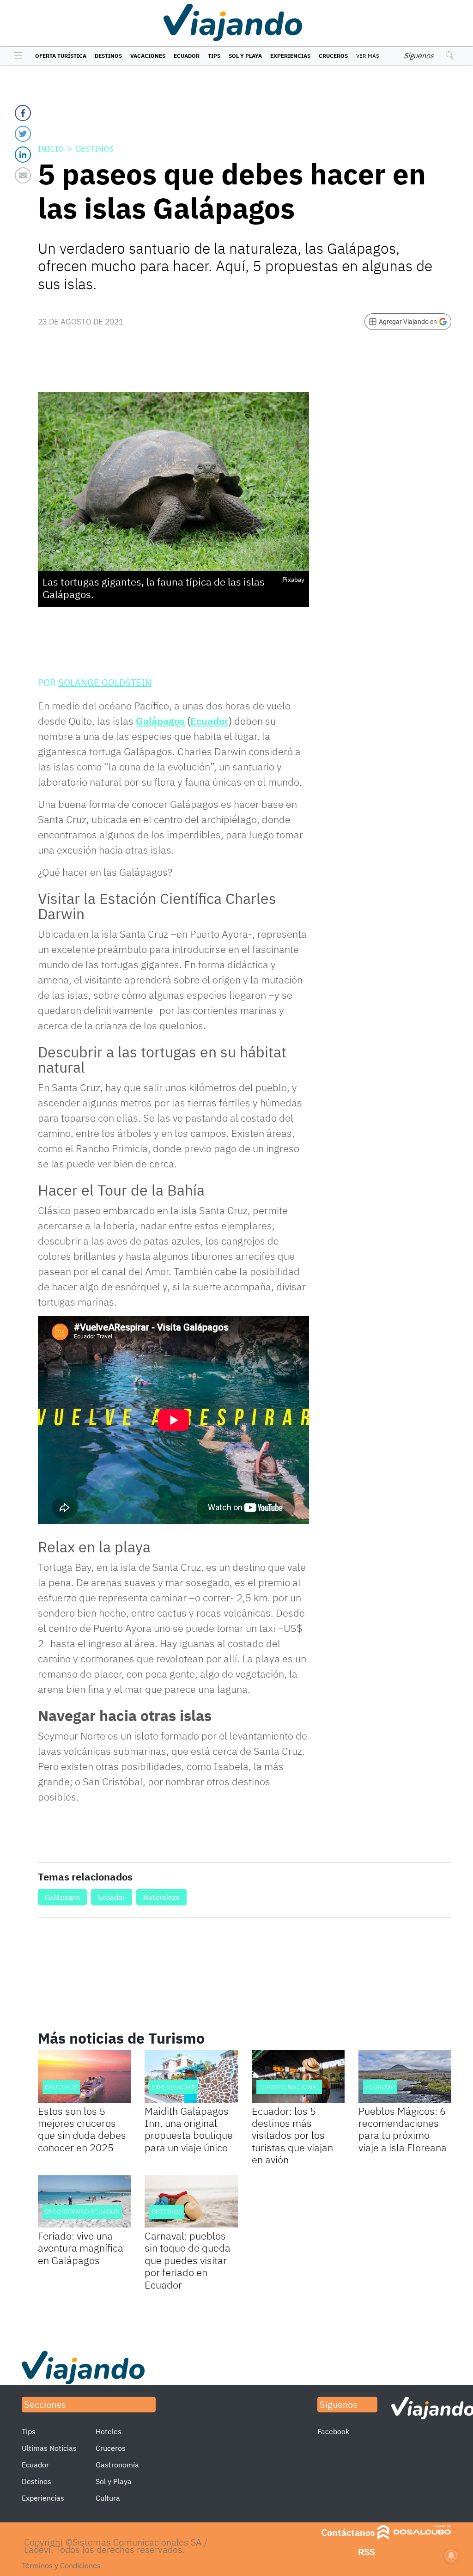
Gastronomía (117, 2465)
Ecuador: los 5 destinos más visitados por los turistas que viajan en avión (292, 2135)
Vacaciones (148, 56)
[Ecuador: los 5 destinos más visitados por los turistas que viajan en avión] (298, 2076)
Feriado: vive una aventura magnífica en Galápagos (81, 2248)
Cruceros (333, 56)
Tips (214, 56)
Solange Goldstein (105, 682)
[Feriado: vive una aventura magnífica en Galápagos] (84, 2201)
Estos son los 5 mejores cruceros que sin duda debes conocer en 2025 (82, 2129)
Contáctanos (348, 2532)
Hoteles (109, 2431)
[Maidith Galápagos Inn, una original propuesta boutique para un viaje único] (191, 2076)
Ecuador (187, 56)
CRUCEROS (61, 2087)
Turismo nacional (289, 2087)
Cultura (108, 2498)
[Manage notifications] (451, 2556)
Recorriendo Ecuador (82, 2212)
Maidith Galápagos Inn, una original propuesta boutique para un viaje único (189, 2129)
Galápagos (160, 721)
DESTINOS (167, 2212)
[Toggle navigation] (16, 56)
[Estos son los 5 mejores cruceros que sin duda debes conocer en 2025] (84, 2076)
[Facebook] (23, 113)
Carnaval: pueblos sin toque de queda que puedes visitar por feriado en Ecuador (188, 2260)
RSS (367, 2552)
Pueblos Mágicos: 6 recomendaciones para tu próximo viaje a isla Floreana (403, 2129)
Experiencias (290, 56)
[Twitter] (23, 134)
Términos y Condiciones (61, 2565)
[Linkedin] (23, 155)
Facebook (333, 2431)
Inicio (51, 149)
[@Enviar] (23, 175)
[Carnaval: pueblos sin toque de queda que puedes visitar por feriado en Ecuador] (191, 2201)
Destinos (108, 56)
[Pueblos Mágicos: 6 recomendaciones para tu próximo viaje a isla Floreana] (405, 2076)
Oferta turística (61, 56)
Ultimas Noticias (49, 2448)
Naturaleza (161, 1897)
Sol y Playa (245, 56)
